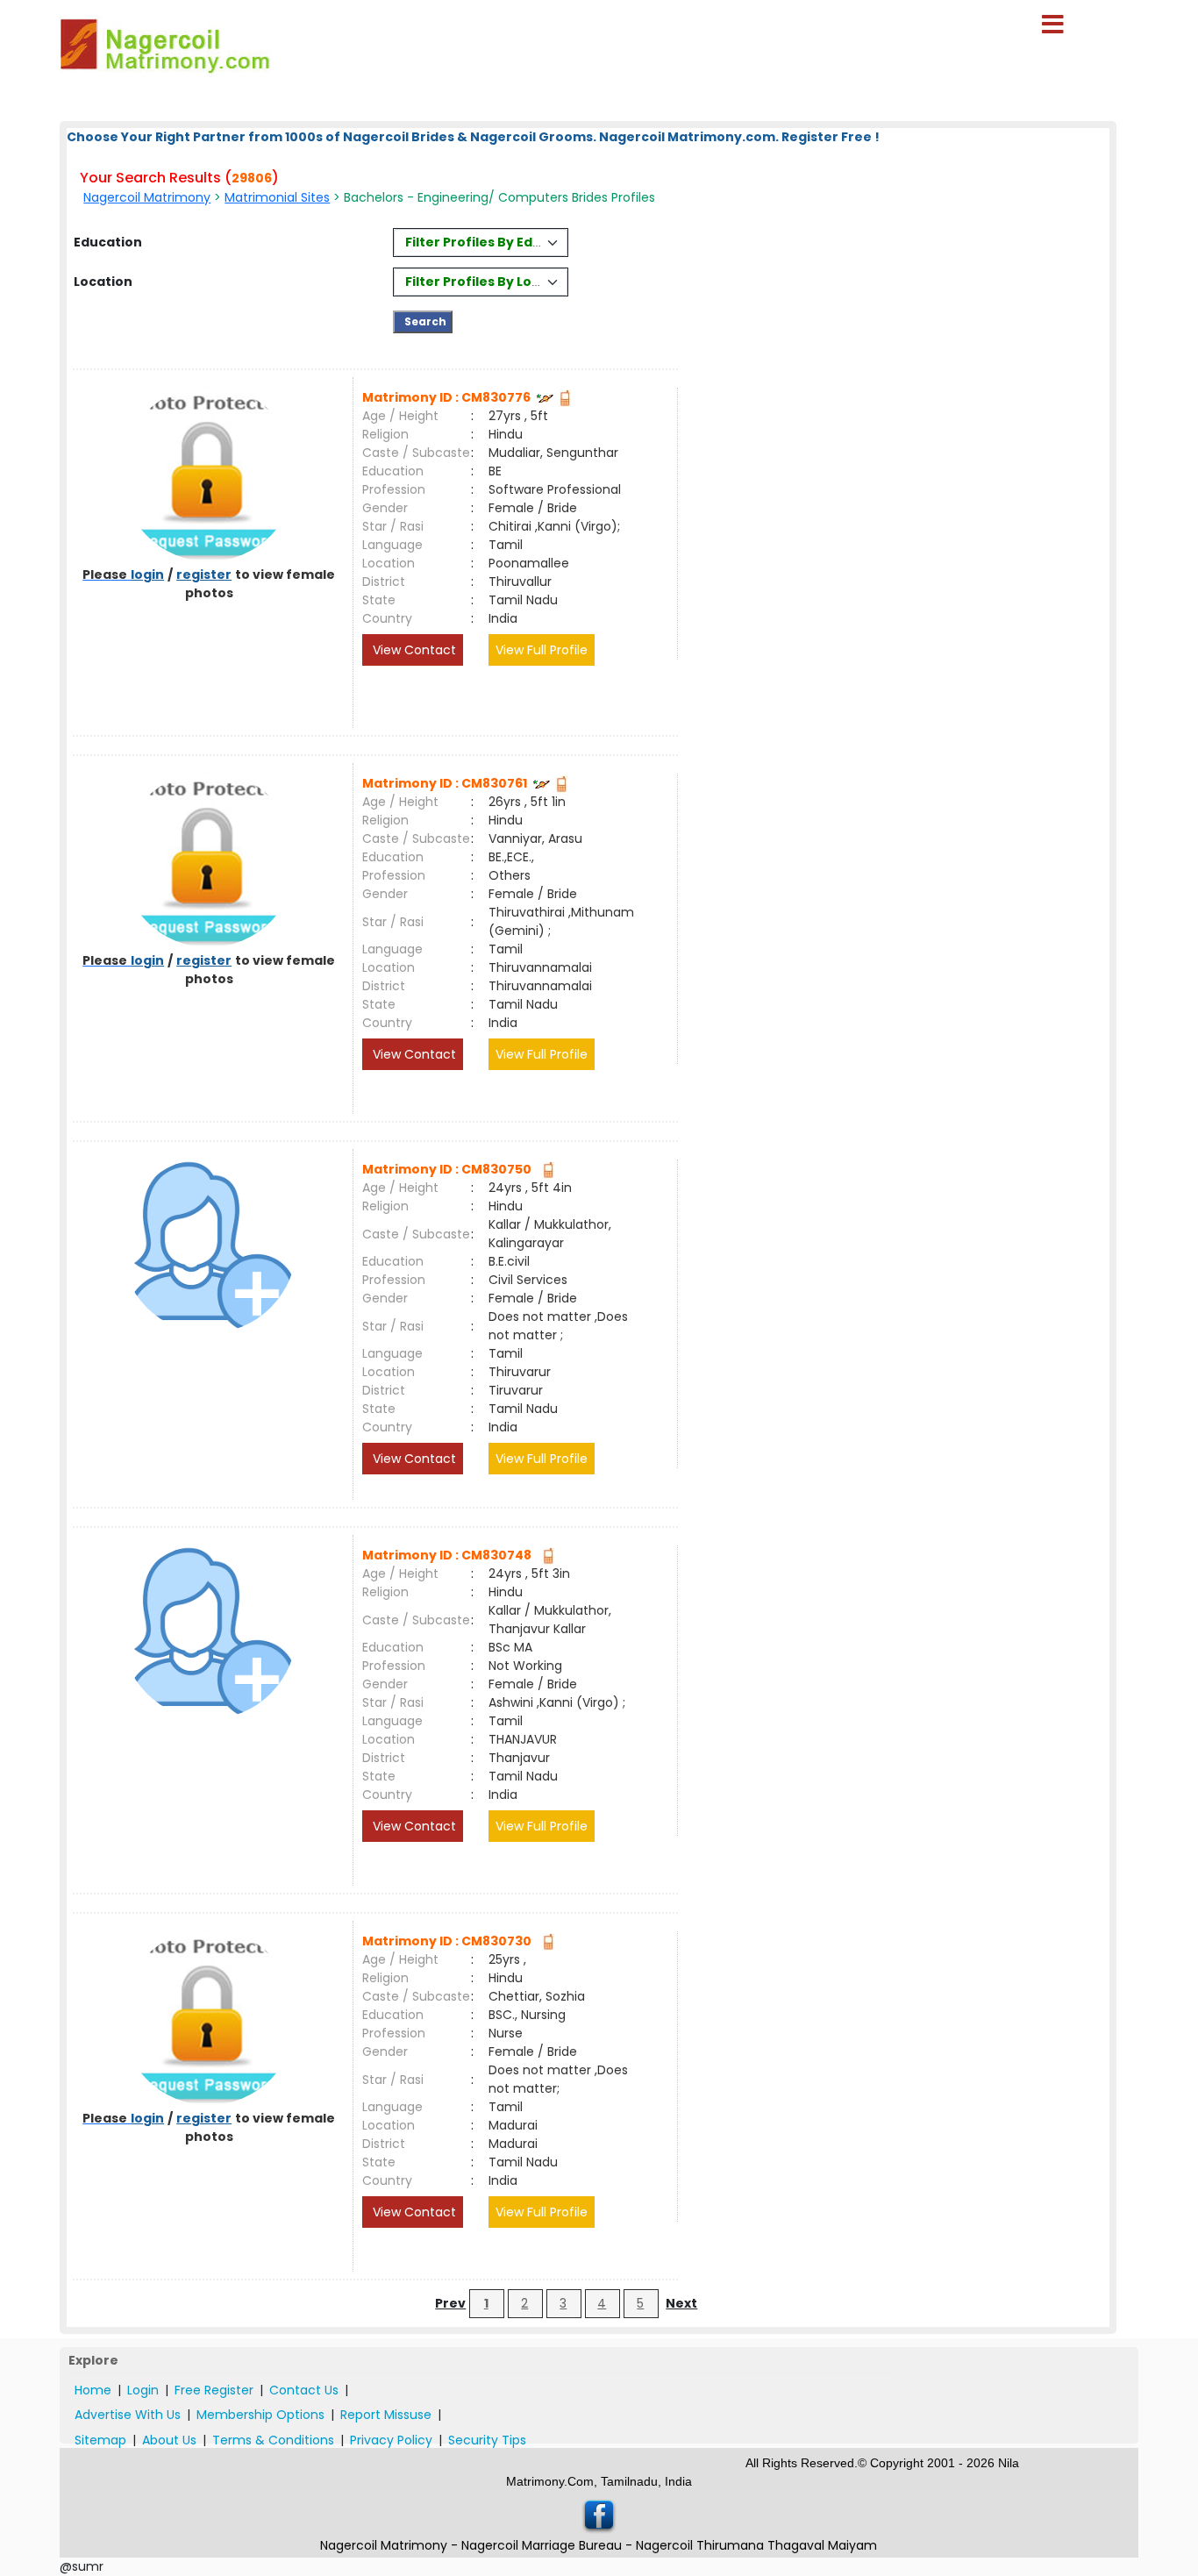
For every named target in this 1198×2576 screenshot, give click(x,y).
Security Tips (487, 2440)
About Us (169, 2440)
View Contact (413, 650)
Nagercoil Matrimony (147, 197)
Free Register (214, 2390)
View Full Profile (542, 650)
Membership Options (260, 2415)
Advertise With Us (128, 2415)
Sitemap (100, 2440)
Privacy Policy (391, 2440)
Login (143, 2390)
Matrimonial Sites (277, 197)
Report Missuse (386, 2415)
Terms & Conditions (273, 2440)
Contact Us (304, 2390)
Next (681, 2303)
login (147, 574)
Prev (450, 2303)
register (204, 574)
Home (93, 2390)
